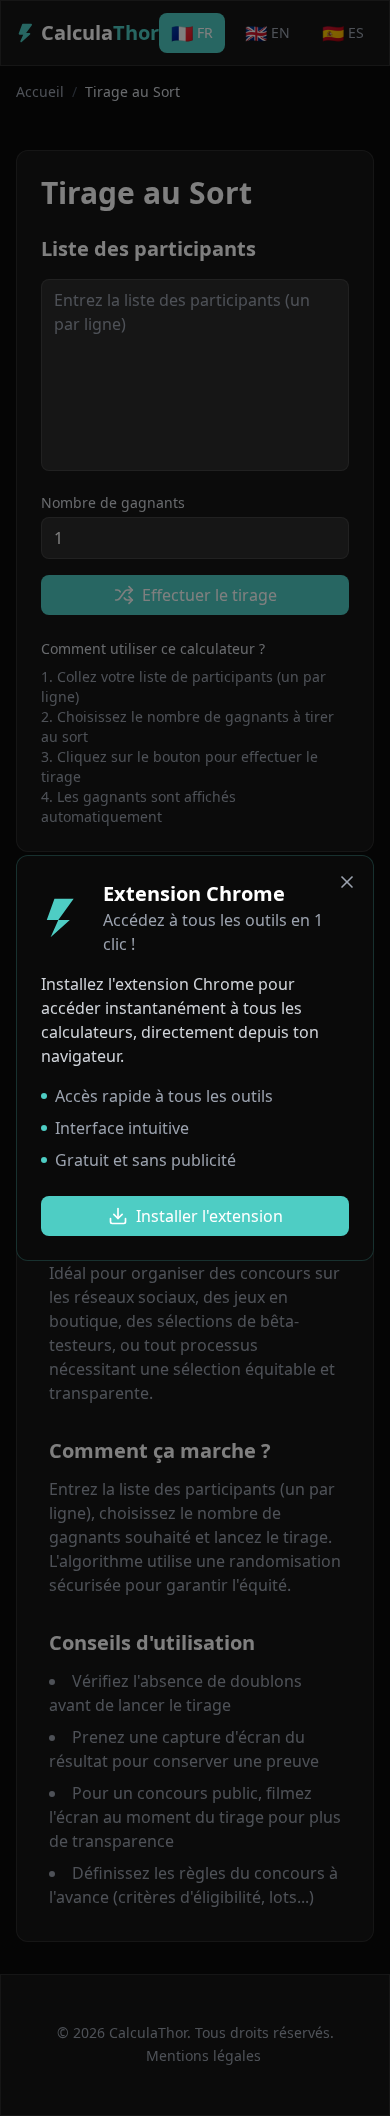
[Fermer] (347, 882)
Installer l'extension (209, 1216)
